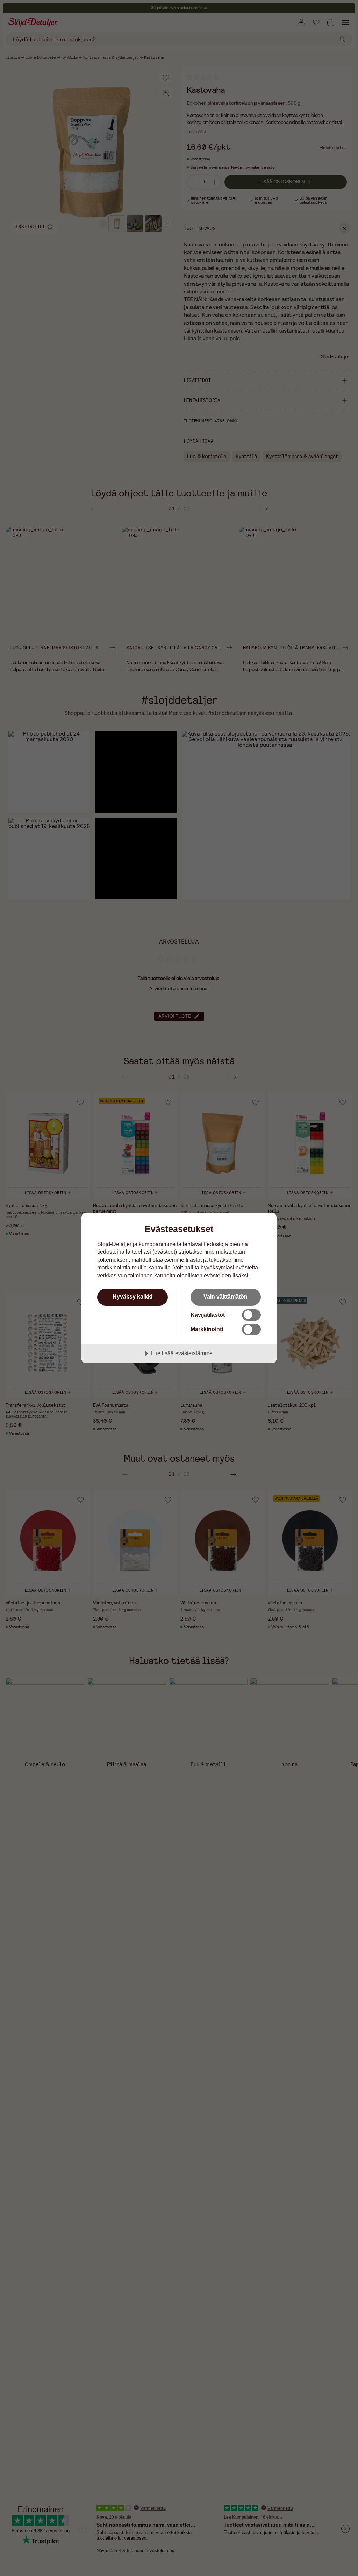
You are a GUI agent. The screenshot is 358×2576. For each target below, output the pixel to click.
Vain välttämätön (225, 1296)
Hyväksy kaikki (133, 1296)
